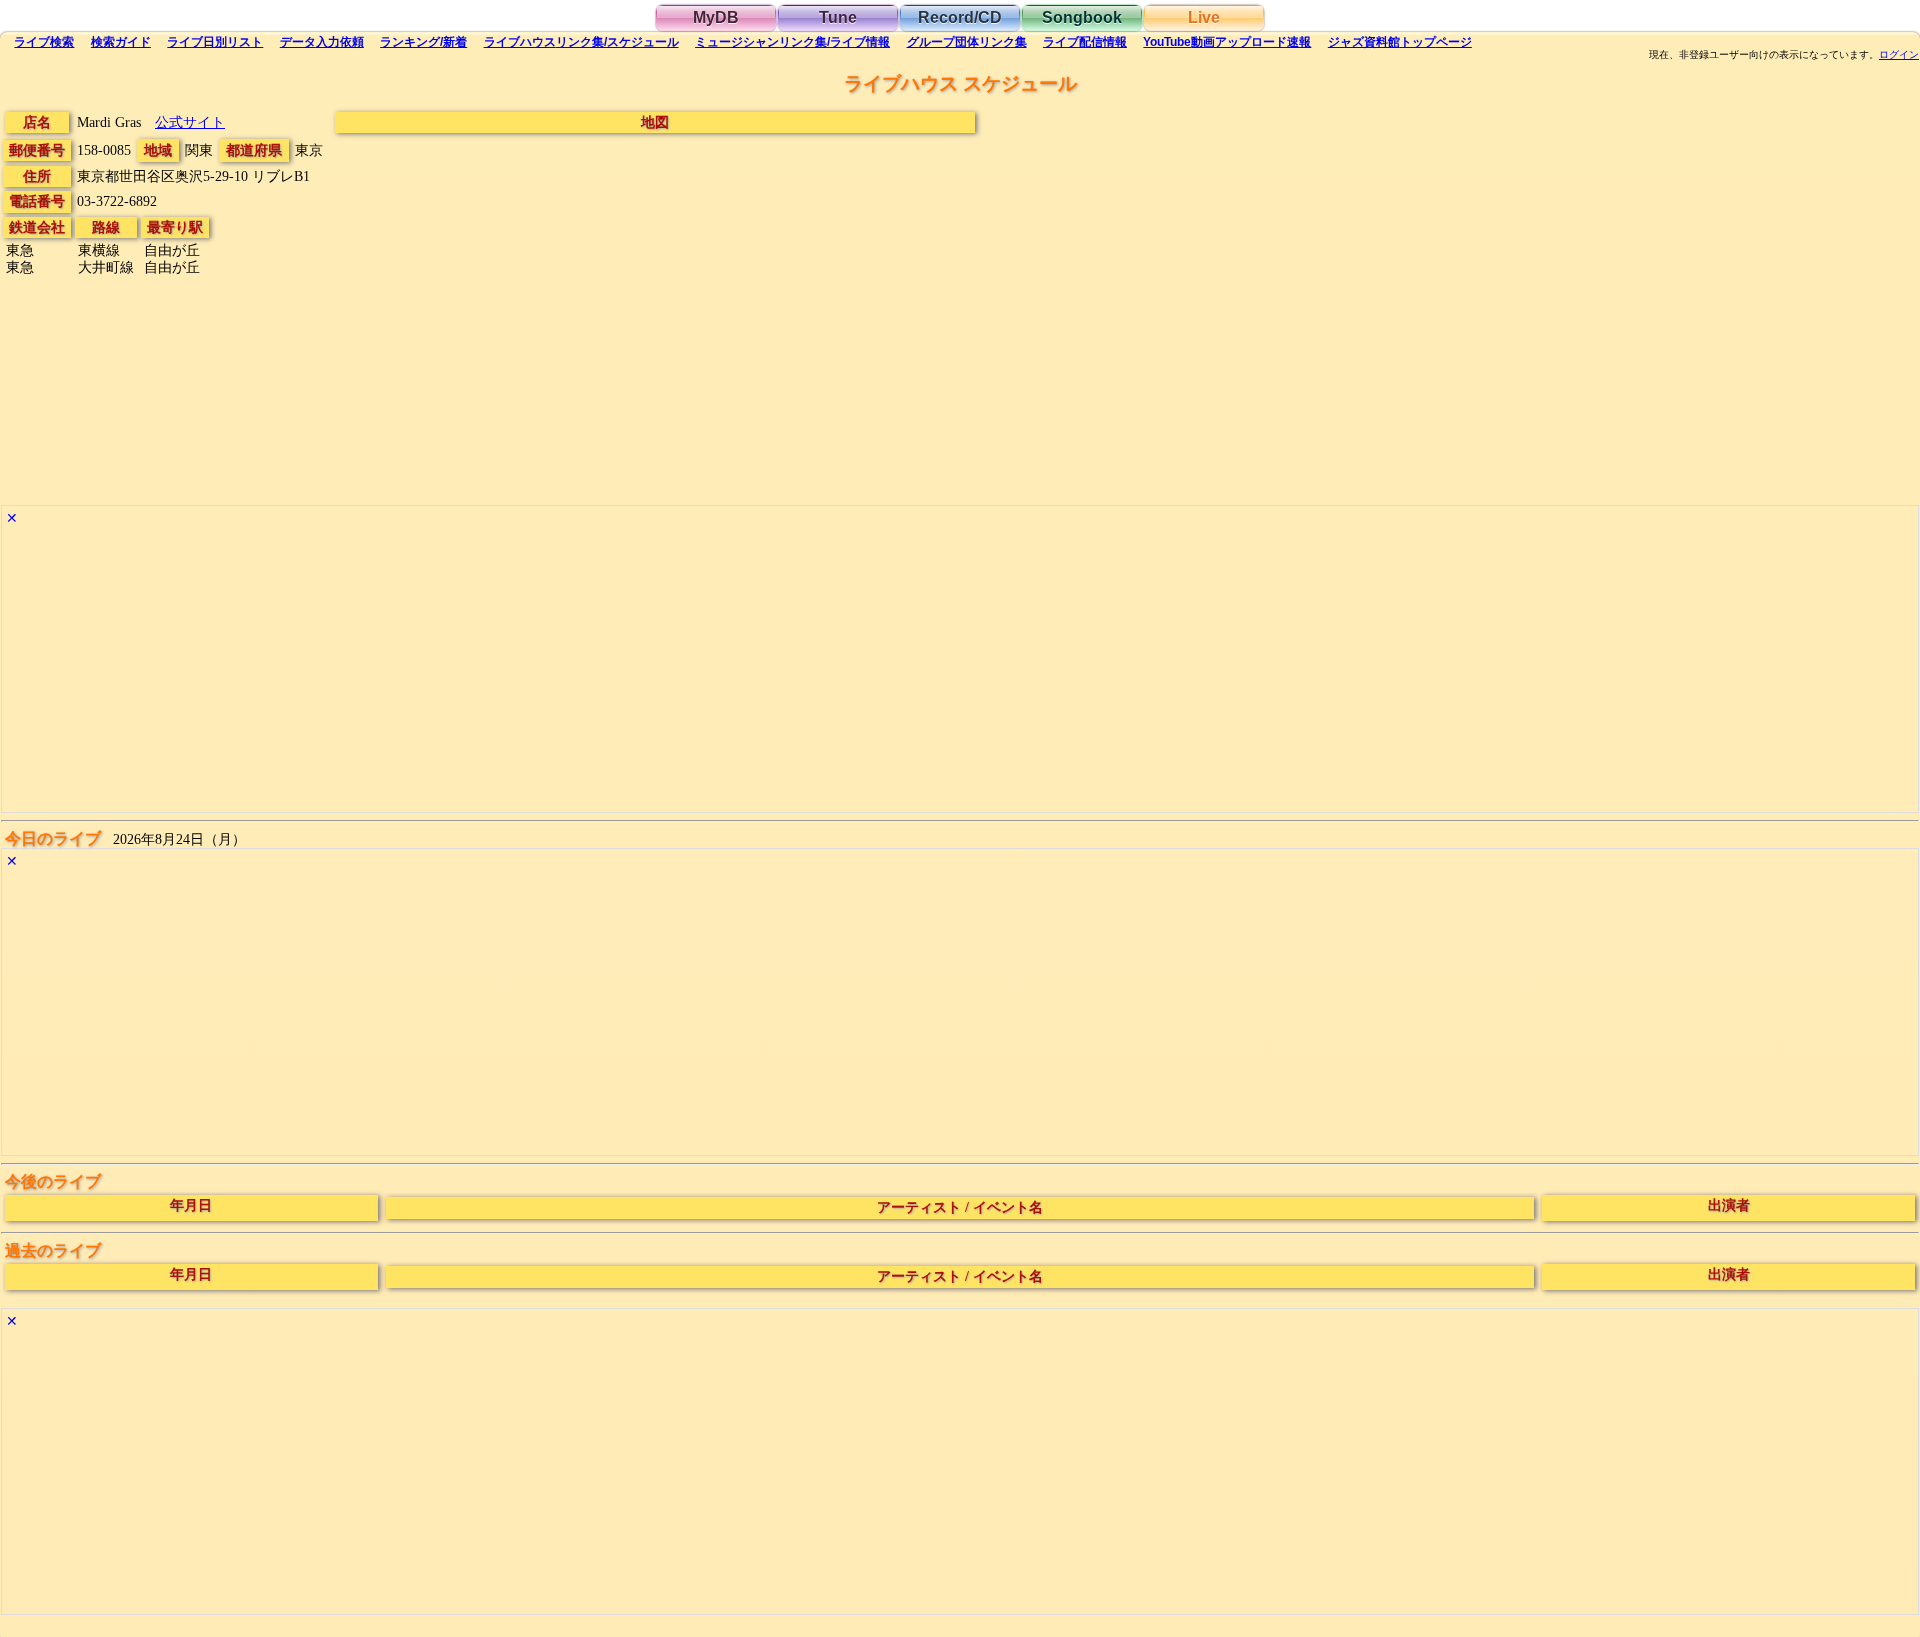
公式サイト (190, 122)
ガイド (121, 42)
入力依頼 (322, 42)
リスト (215, 42)
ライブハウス (581, 42)
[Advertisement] (602, 672)
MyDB (716, 17)
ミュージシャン (792, 42)
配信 (1085, 42)
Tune (838, 17)
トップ (1400, 42)
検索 (44, 42)
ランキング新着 (423, 42)
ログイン (1899, 55)
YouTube (1227, 42)
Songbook (1082, 17)
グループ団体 (967, 42)
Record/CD (960, 17)
